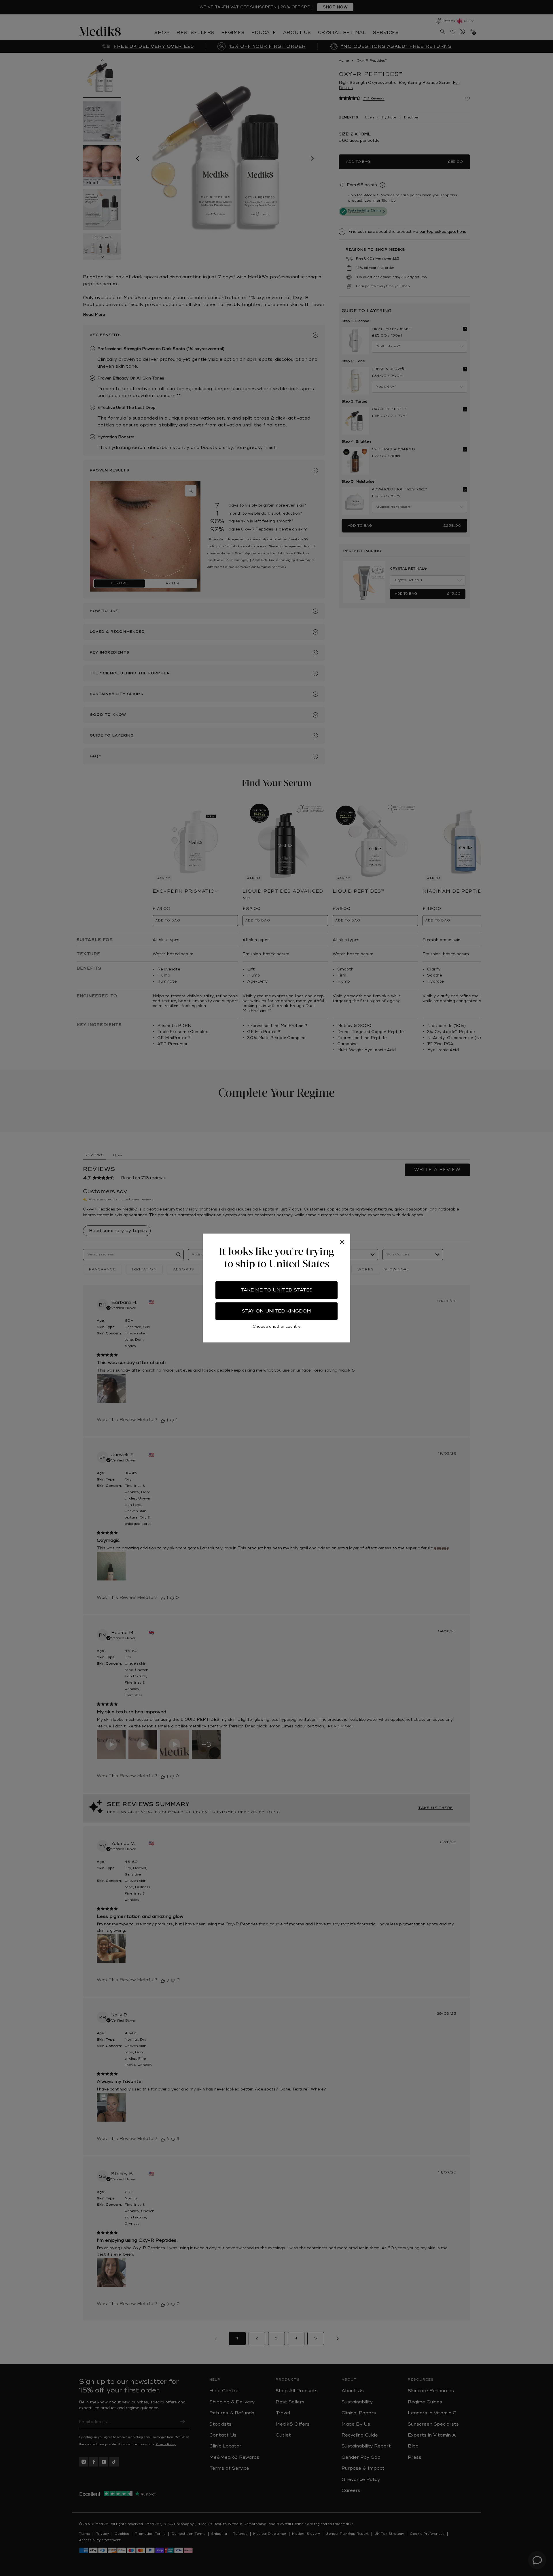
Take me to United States (277, 1290)
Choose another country (276, 1326)
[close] (342, 1242)
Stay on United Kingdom (276, 1311)
